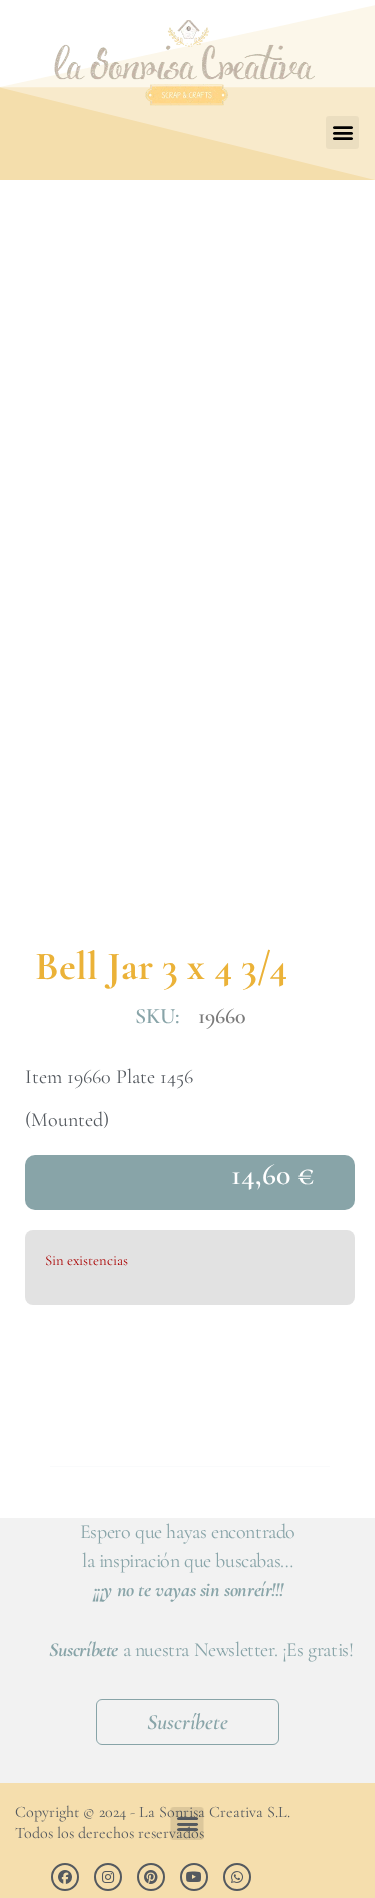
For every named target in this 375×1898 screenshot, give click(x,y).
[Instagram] (108, 1877)
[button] (342, 132)
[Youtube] (194, 1877)
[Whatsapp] (237, 1877)
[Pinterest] (151, 1877)
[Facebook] (65, 1877)
